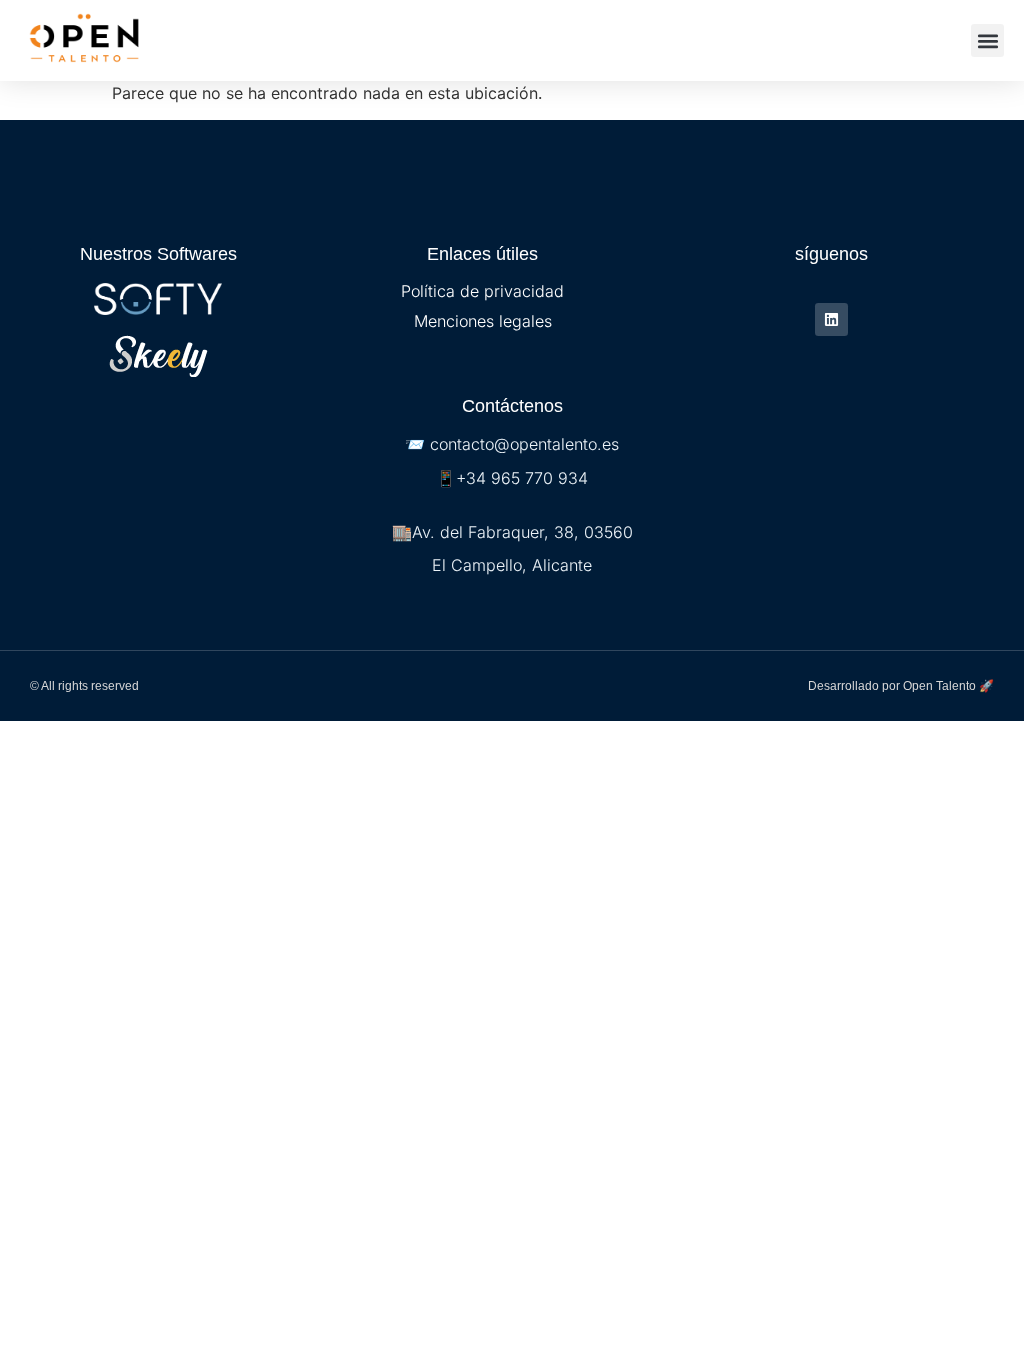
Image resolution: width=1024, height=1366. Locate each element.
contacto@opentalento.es (524, 444)
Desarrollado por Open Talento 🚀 (901, 686)
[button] (987, 40)
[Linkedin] (831, 319)
